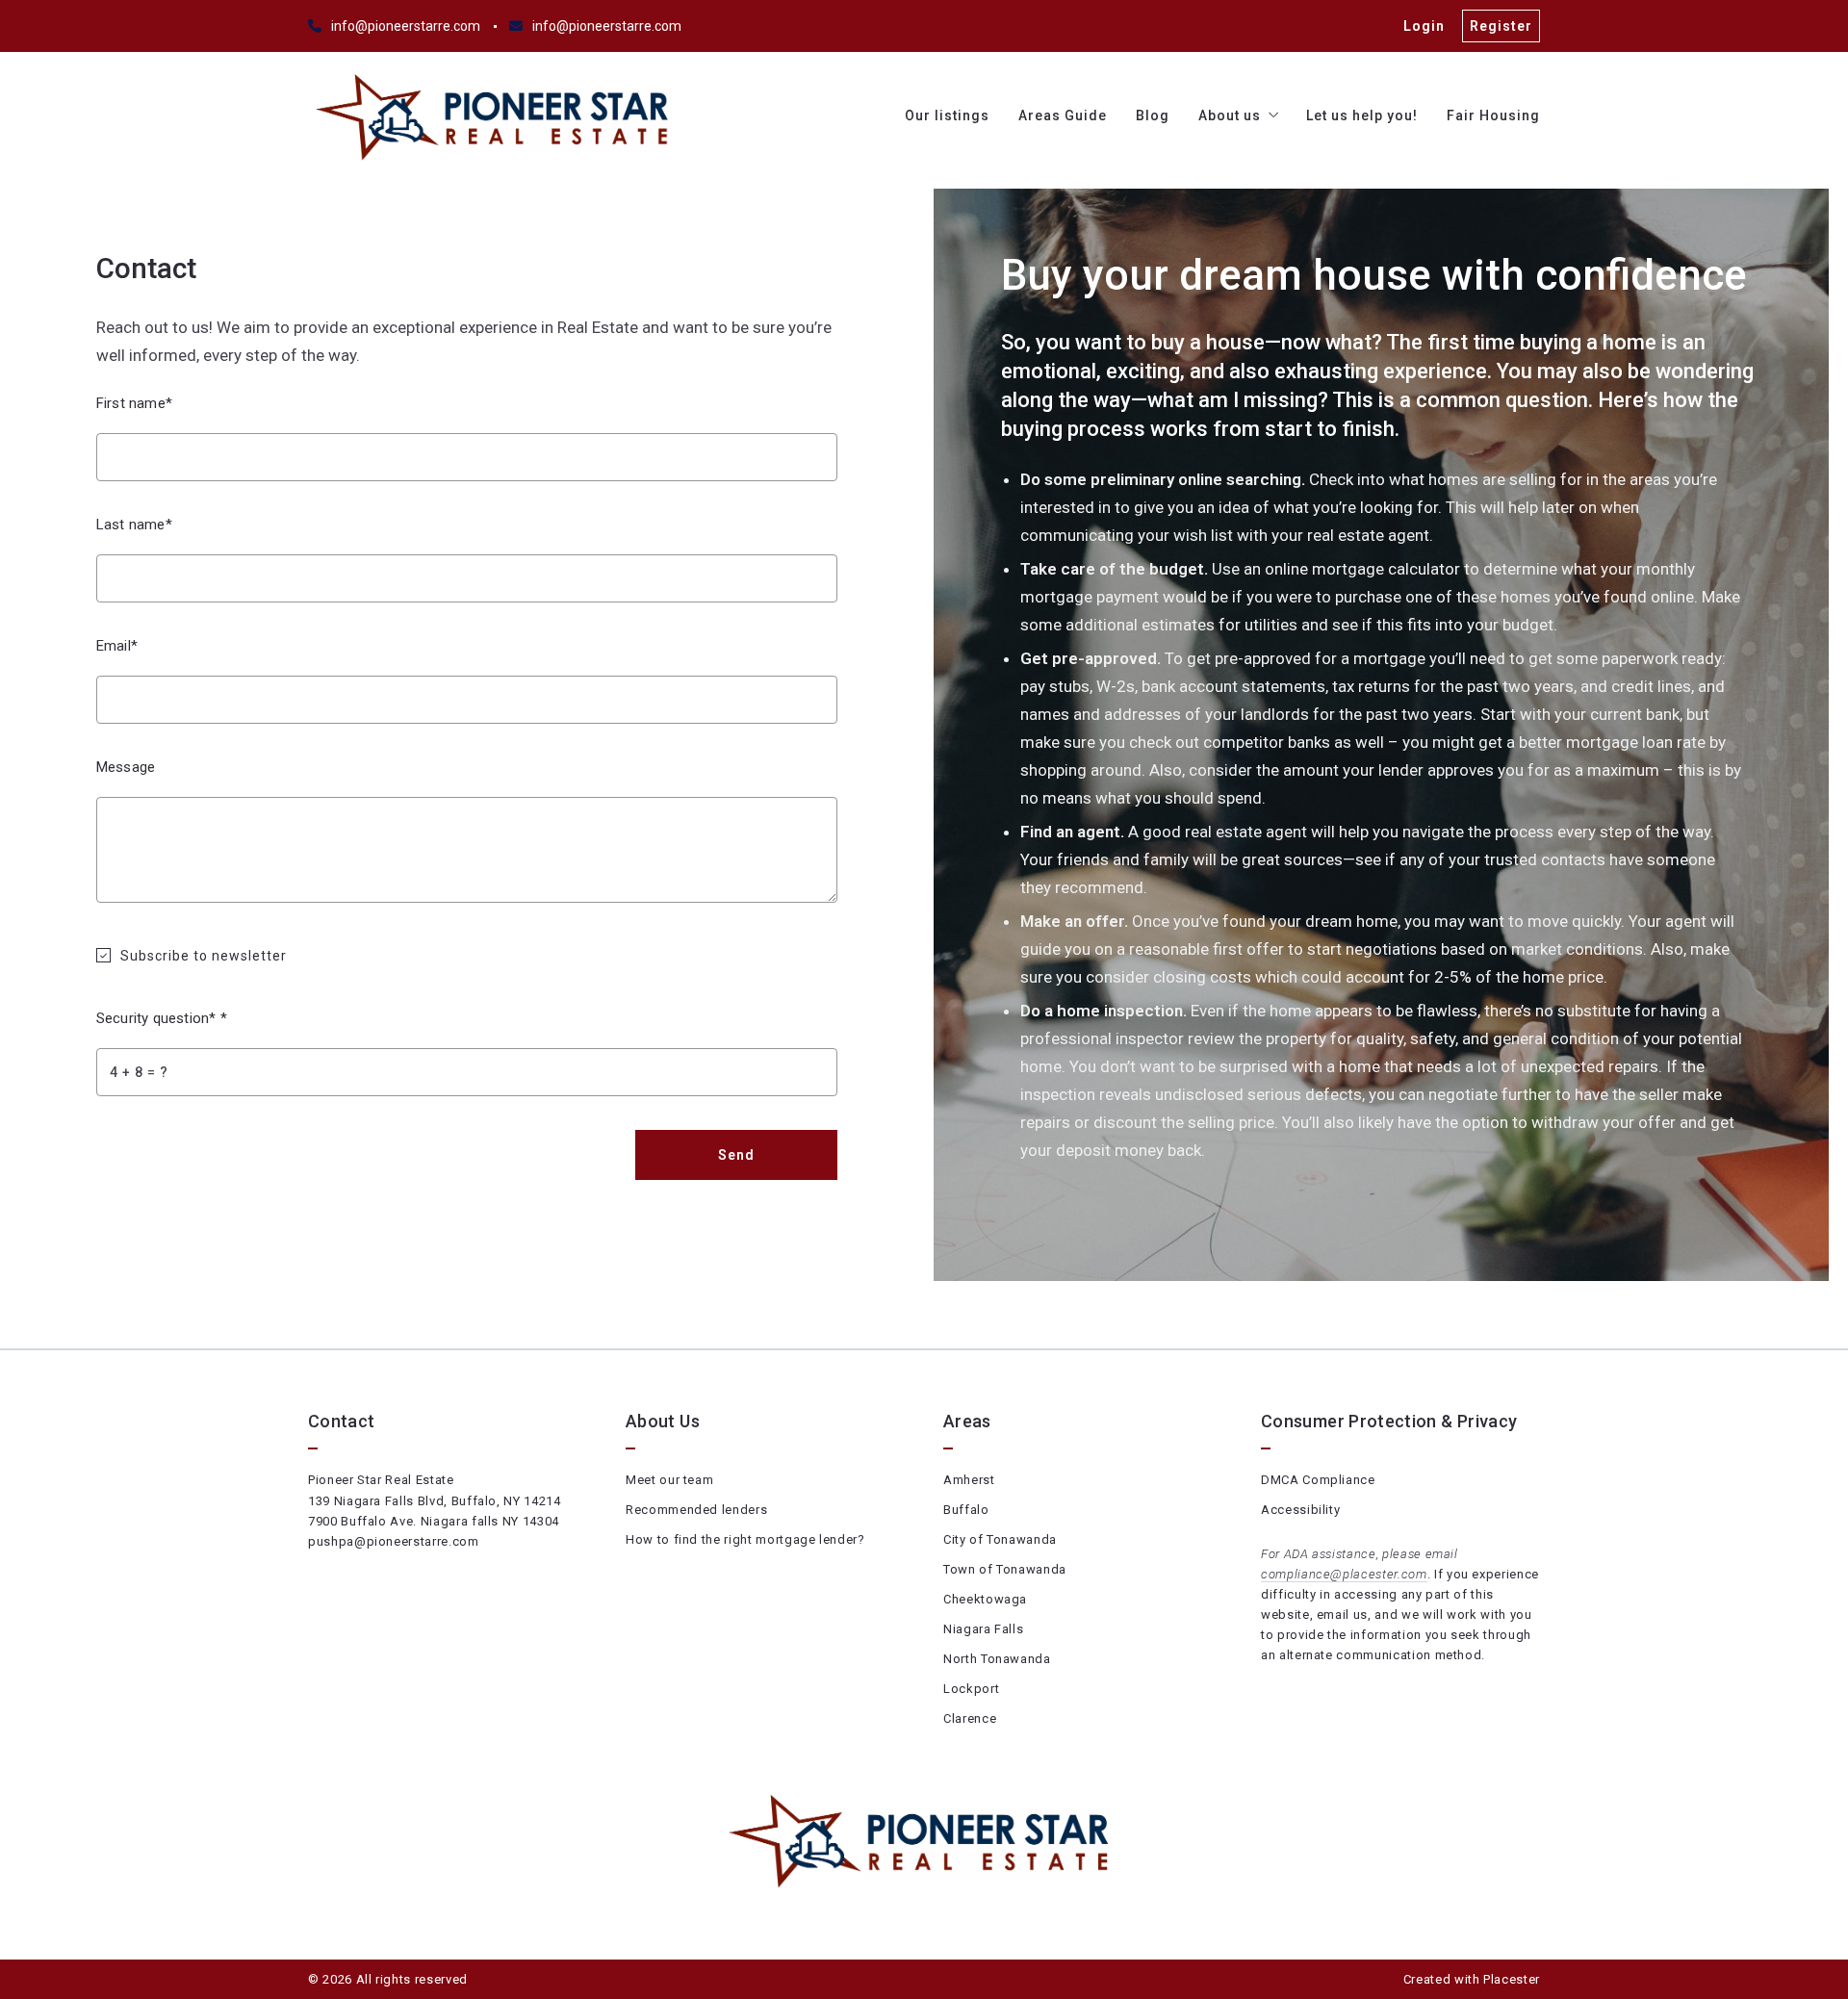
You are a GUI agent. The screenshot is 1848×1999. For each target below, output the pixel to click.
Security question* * (162, 1018)
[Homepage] (497, 115)
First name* (134, 403)
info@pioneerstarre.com (406, 26)
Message (126, 767)
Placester (1512, 1979)
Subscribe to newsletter (204, 956)
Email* (117, 646)
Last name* (134, 525)
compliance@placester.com (1344, 1574)
